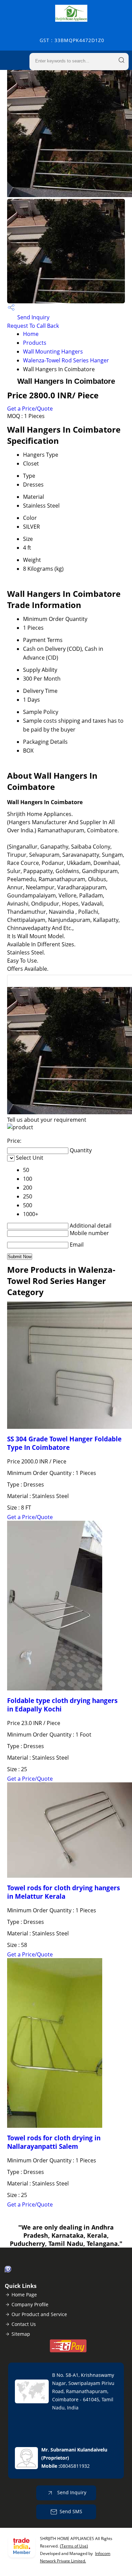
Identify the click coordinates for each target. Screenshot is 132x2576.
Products (35, 343)
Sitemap (21, 2334)
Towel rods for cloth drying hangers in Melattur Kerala (63, 1892)
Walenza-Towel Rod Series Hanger (66, 360)
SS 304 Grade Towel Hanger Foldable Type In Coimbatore (64, 1443)
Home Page (24, 2295)
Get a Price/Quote (30, 409)
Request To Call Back (33, 326)
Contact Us (24, 2324)
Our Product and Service (39, 2314)
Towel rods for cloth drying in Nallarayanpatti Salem (54, 2142)
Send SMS (71, 2511)
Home (31, 334)
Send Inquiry (33, 317)
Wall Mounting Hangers (53, 352)
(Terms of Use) (74, 2546)
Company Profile (30, 2304)
